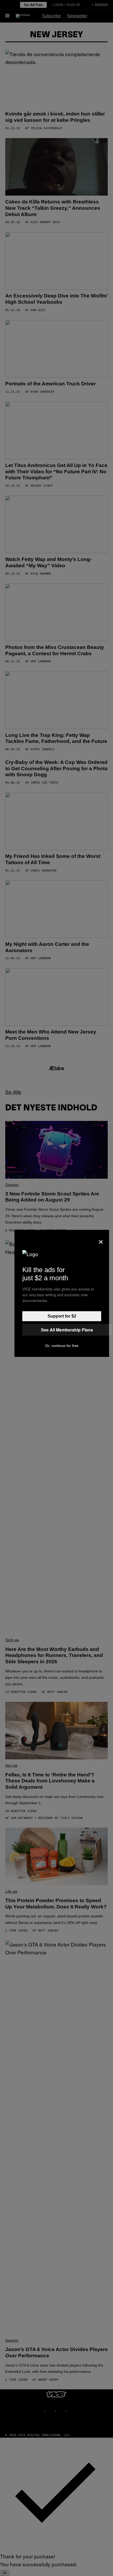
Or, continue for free (62, 1346)
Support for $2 (62, 1316)
